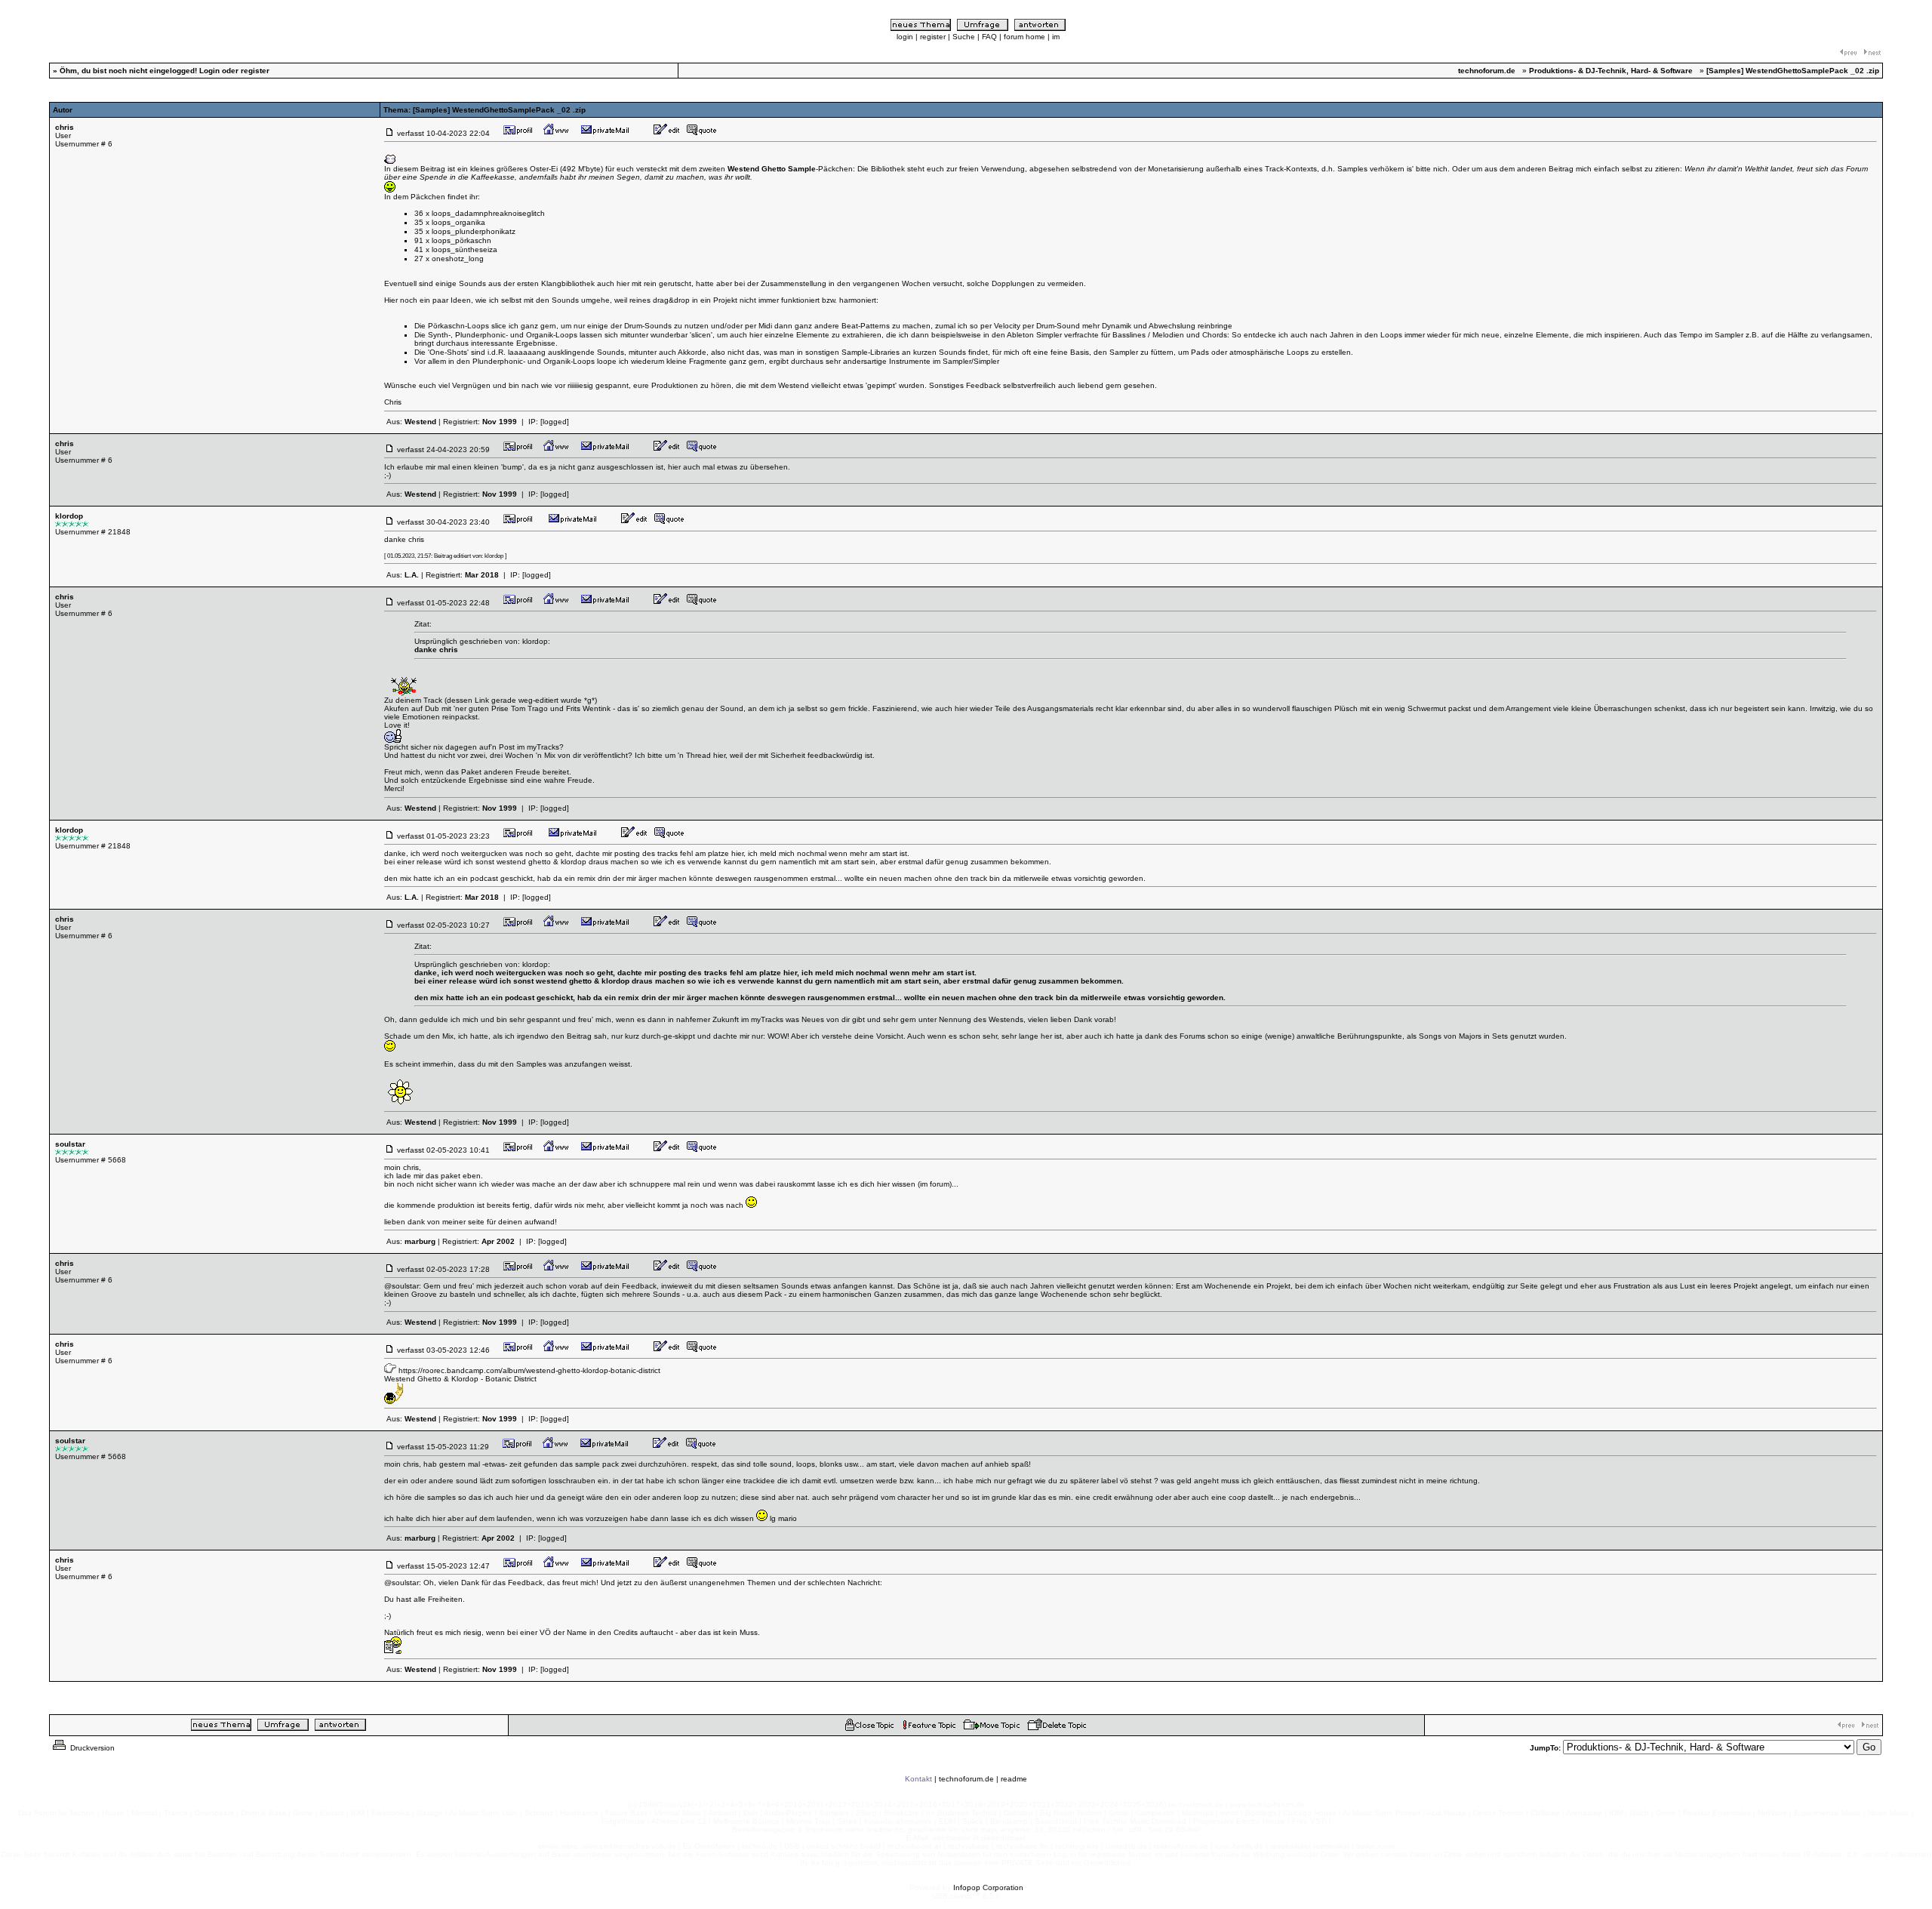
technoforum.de (966, 1779)
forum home (1024, 37)
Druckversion (91, 1748)
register (933, 37)
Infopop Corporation (988, 1887)
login (905, 37)
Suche (964, 37)
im (1056, 37)
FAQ (989, 37)
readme (1014, 1779)
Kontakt (918, 1779)
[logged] (555, 422)
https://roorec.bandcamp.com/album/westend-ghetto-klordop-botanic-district (529, 1370)
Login (209, 71)
